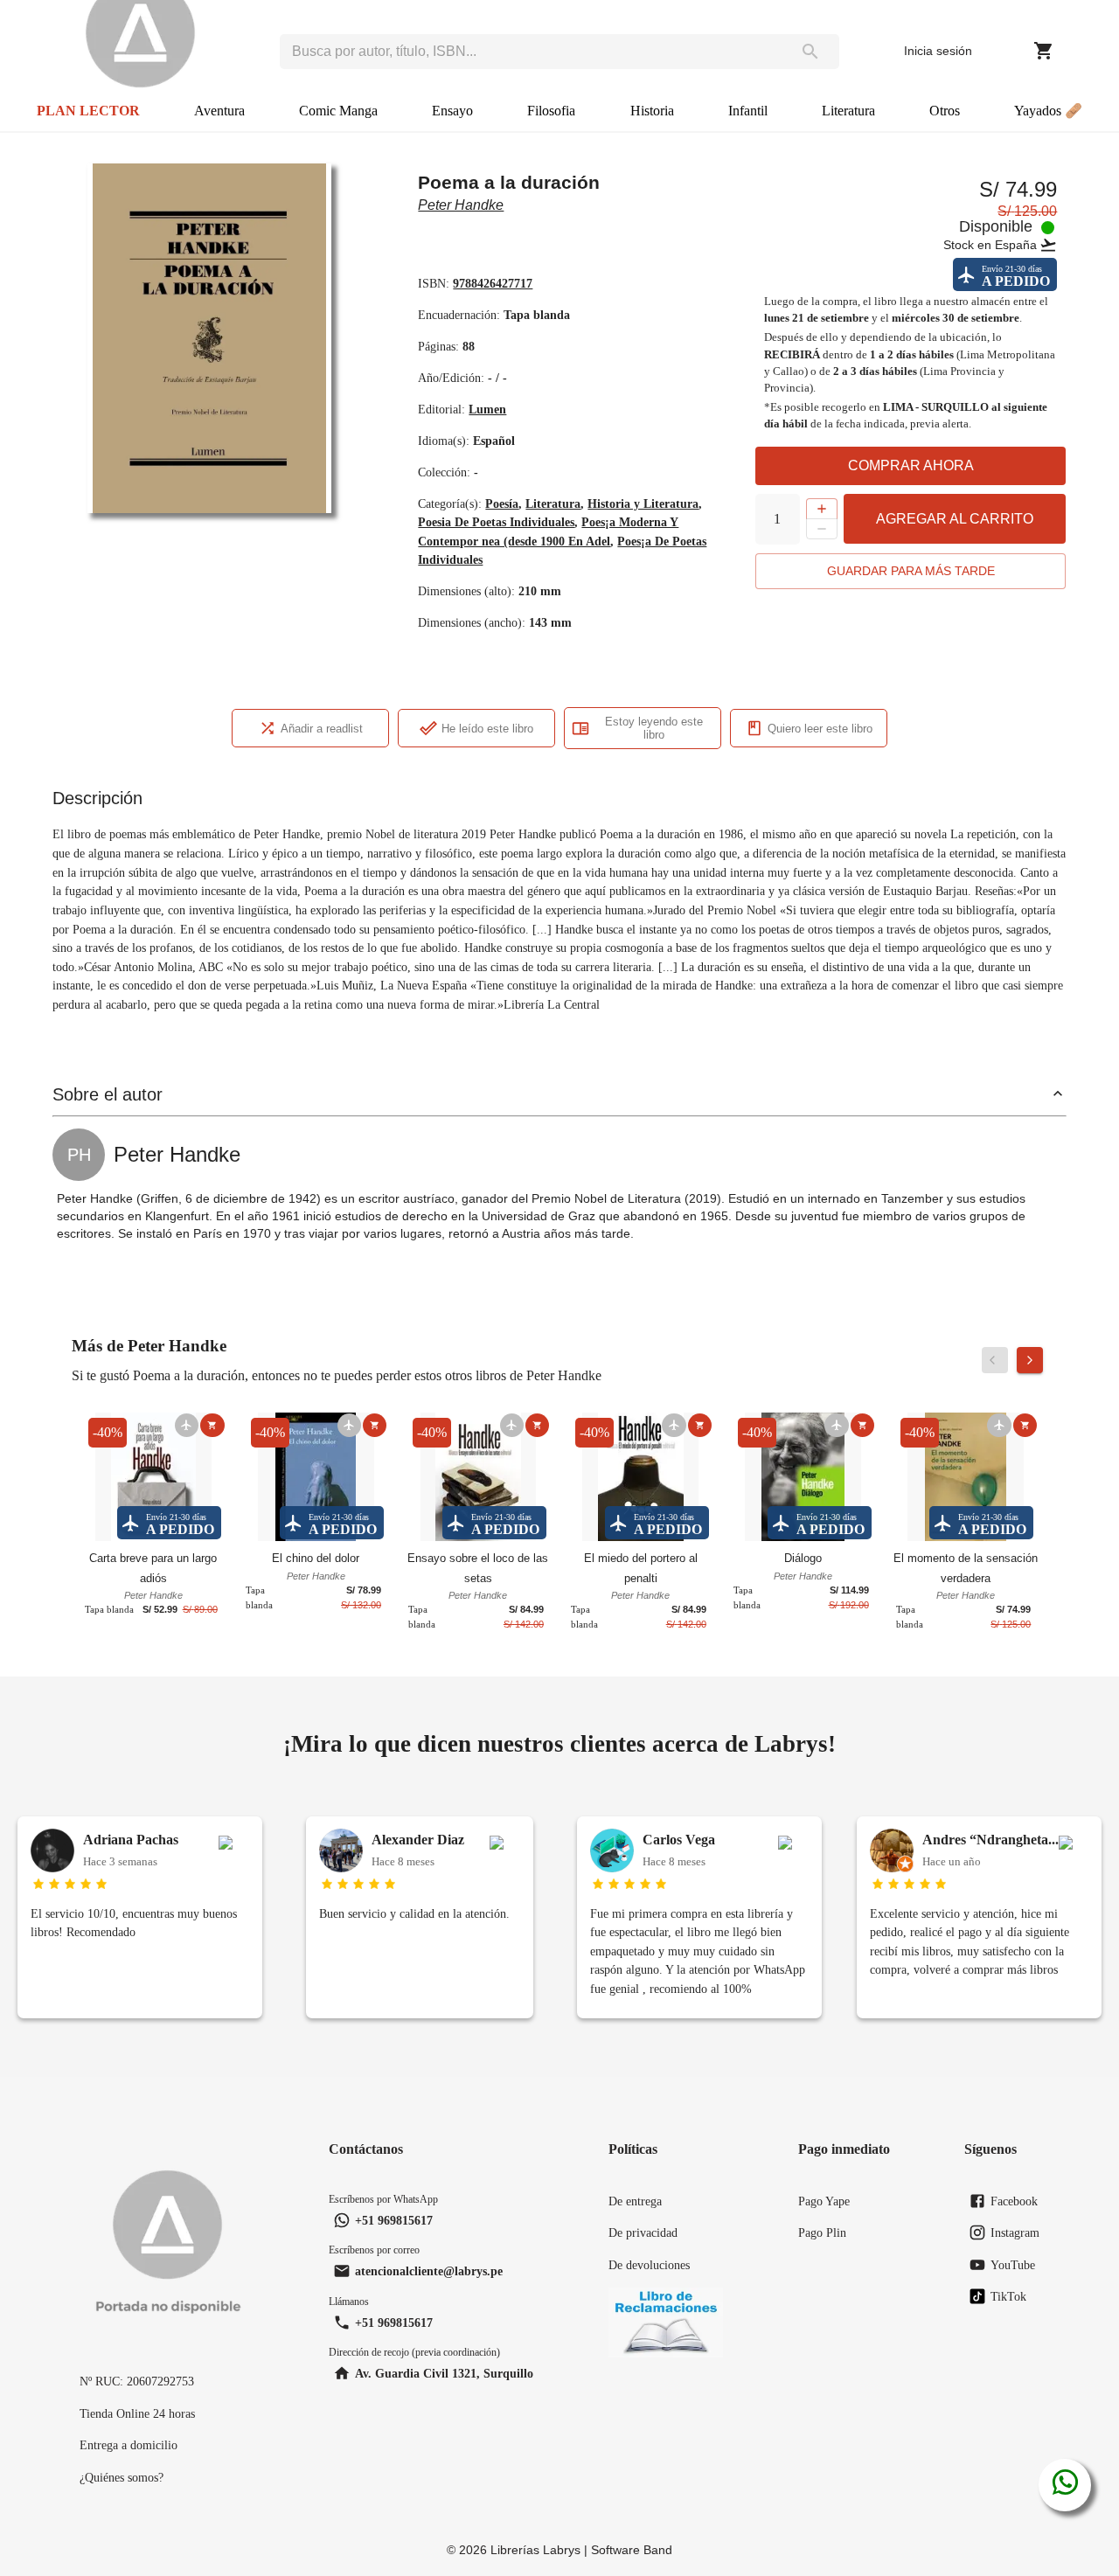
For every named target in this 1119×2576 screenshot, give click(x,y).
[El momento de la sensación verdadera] (966, 1479)
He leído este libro (487, 729)
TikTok (1008, 2296)
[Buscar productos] (810, 52)
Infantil (748, 111)
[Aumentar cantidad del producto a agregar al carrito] (822, 509)
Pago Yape (824, 2201)
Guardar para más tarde (911, 571)
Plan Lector (88, 111)
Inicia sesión (938, 51)
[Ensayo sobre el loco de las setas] (479, 1479)
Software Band (632, 2550)
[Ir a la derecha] (1030, 1360)
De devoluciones (649, 2265)
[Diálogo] (803, 1479)
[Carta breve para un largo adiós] (153, 1479)
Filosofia (551, 111)
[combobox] (531, 52)
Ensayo (452, 111)
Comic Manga (338, 111)
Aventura (219, 111)
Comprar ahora (911, 465)
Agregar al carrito (955, 519)
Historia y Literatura (643, 503)
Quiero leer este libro (820, 729)
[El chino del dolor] (316, 1479)
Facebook (1014, 2201)
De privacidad (643, 2232)
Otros (945, 111)
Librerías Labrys (535, 2550)
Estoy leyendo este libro (654, 728)
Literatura (848, 111)
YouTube (1013, 2265)
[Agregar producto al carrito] (212, 1425)
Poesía (502, 503)
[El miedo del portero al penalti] (640, 1479)
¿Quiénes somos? (122, 2477)
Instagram (1015, 2232)
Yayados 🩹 (1048, 111)
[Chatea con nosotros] (1065, 2485)
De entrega (635, 2201)
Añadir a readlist (322, 729)
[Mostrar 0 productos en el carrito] (1044, 51)
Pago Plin (822, 2232)
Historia (652, 111)
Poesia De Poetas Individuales (496, 522)
